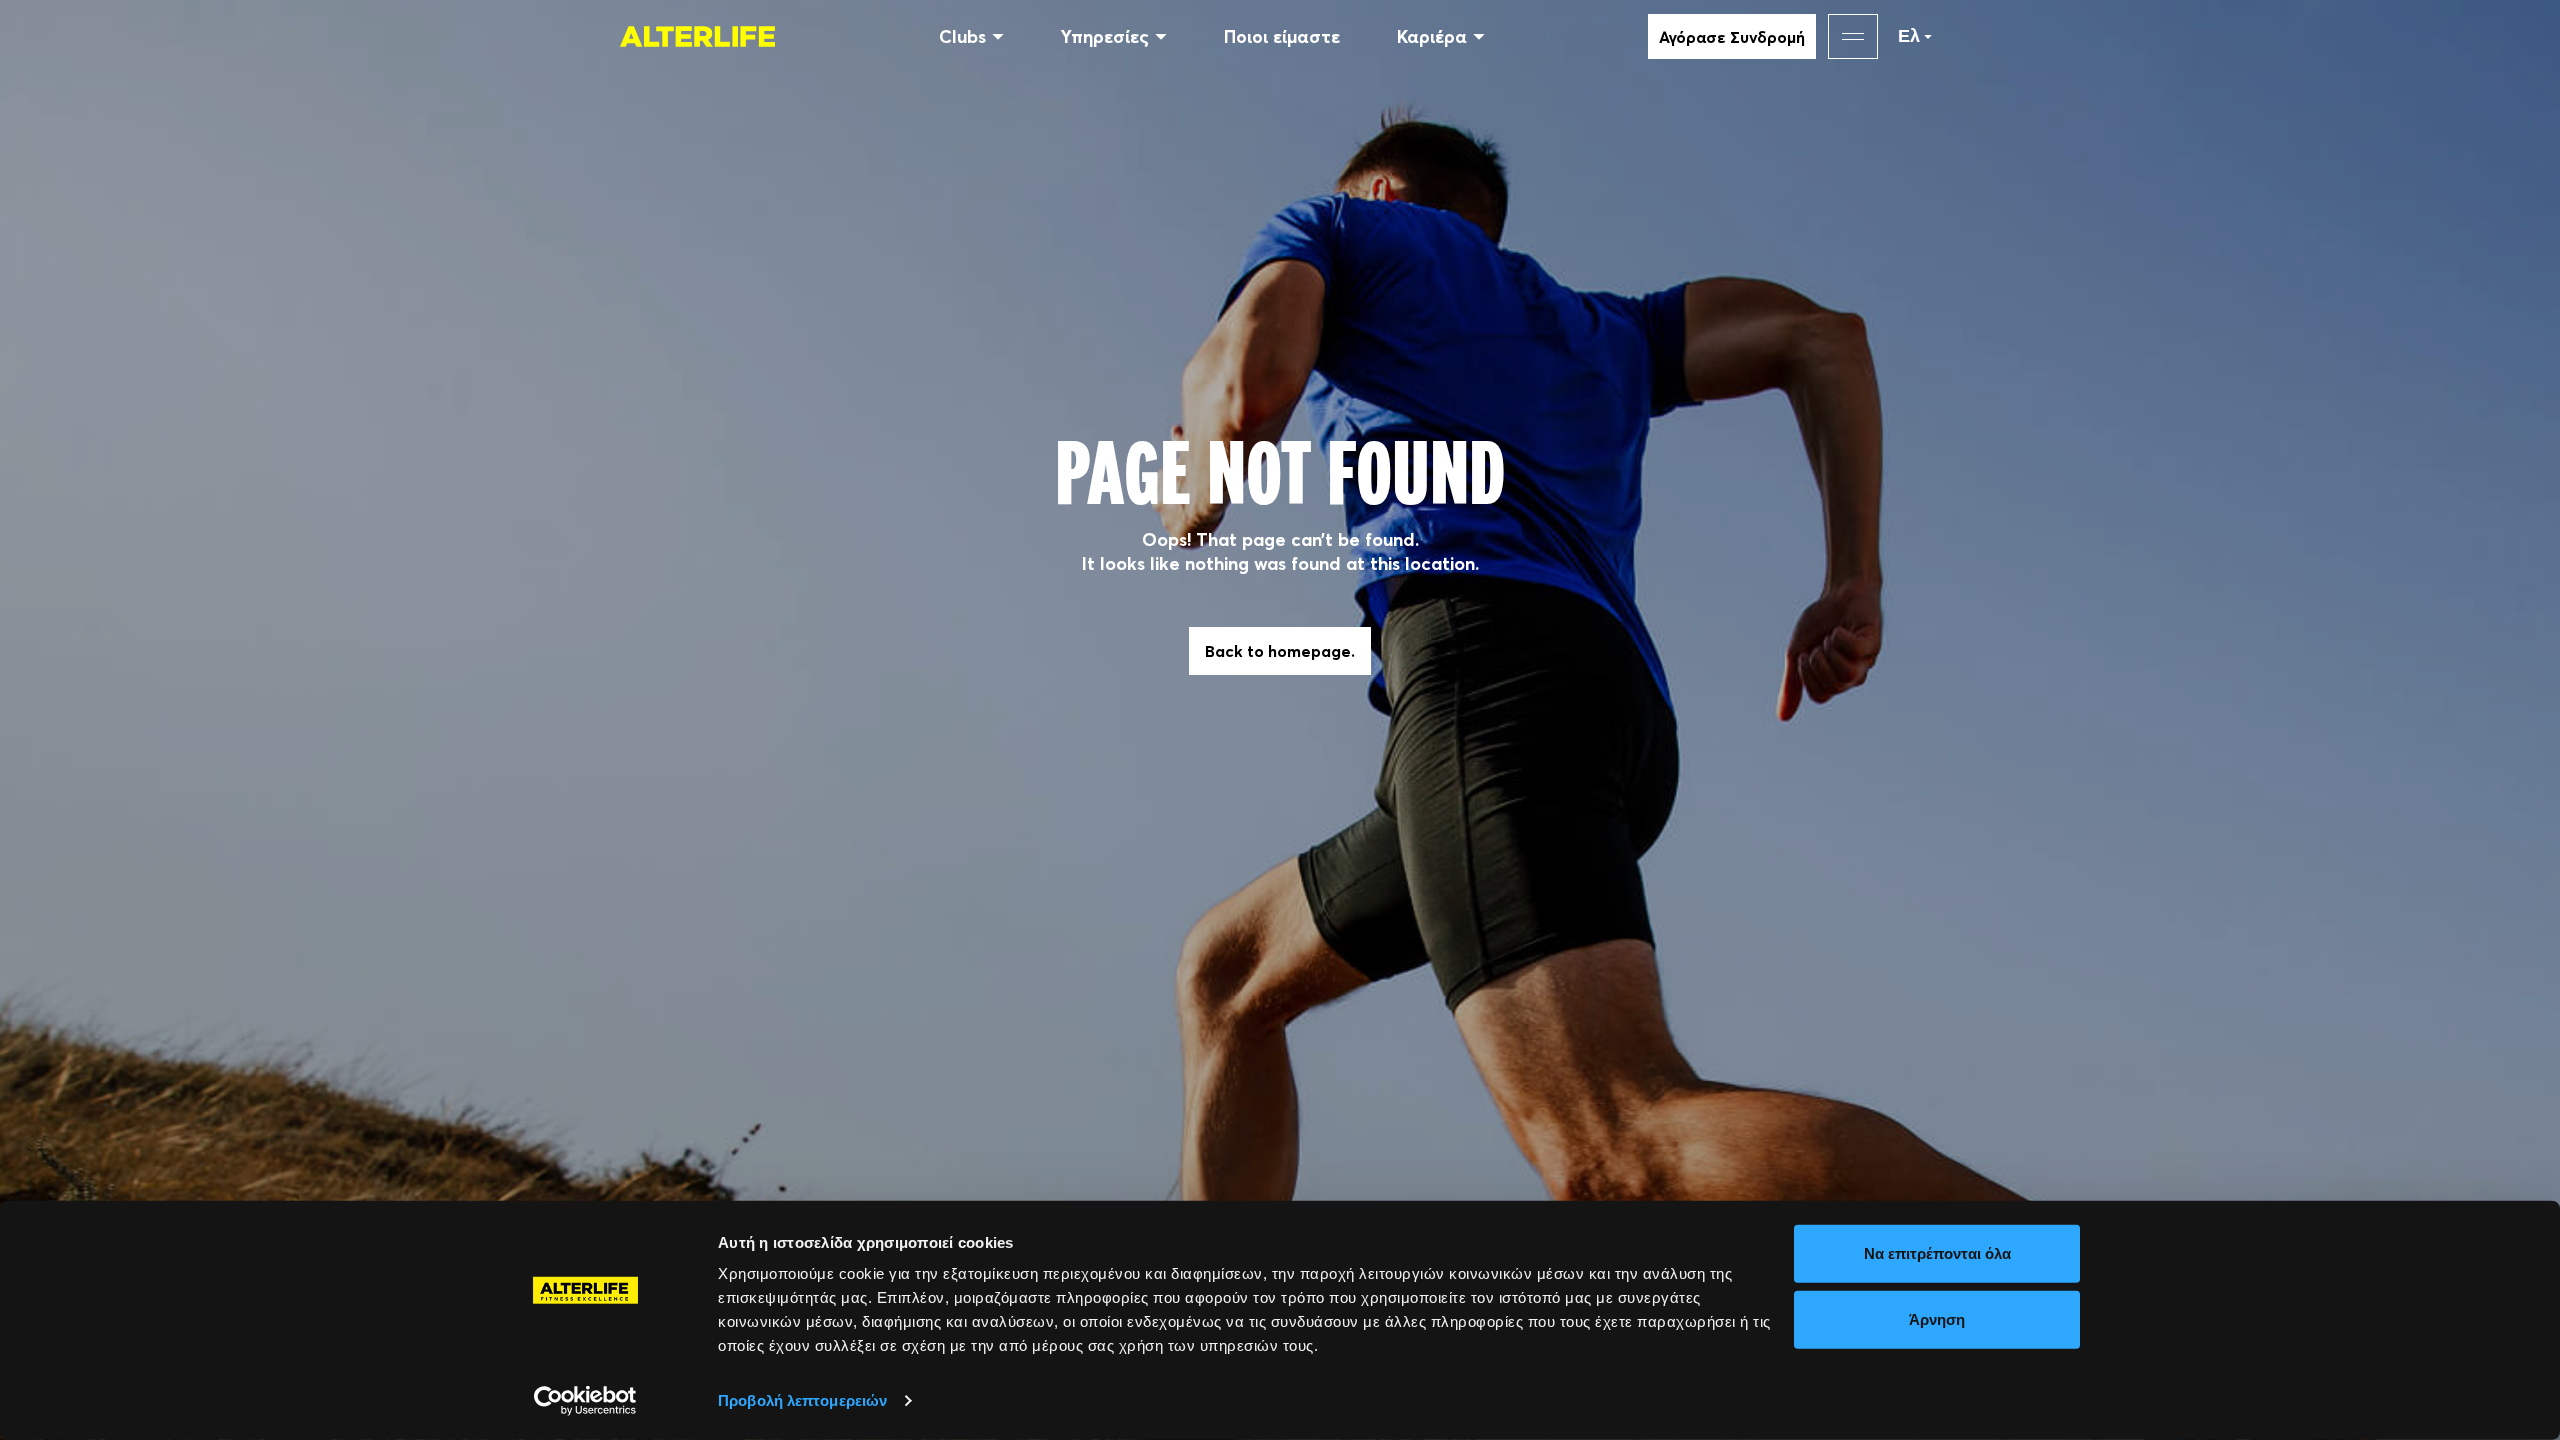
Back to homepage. (1280, 651)
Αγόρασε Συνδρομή (1732, 37)
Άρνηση (1937, 1318)
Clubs (962, 36)
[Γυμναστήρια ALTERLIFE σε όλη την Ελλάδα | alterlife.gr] (697, 36)
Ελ (1909, 36)
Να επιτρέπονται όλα (1937, 1253)
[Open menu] (1853, 36)
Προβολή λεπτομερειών (802, 1400)
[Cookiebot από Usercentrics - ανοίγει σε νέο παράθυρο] (585, 1401)
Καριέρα (1432, 36)
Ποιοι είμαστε (1282, 36)
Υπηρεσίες (1105, 36)
